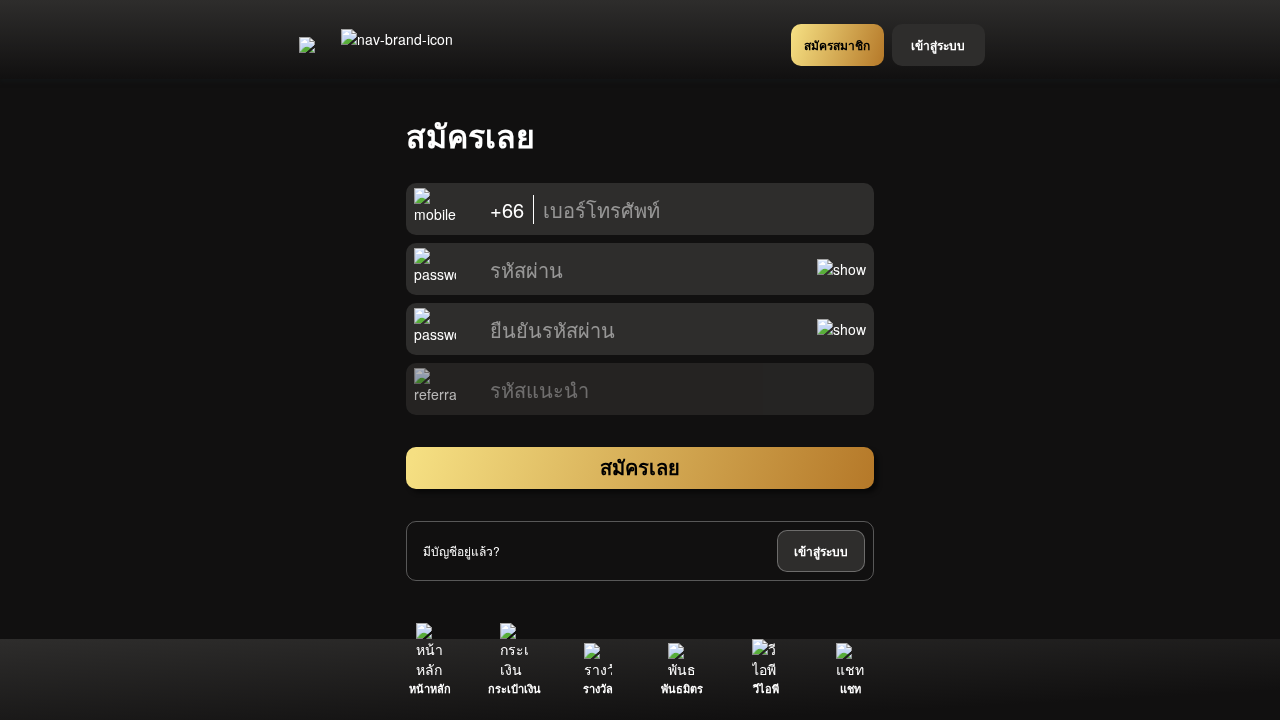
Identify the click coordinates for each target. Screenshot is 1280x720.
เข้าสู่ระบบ (821, 551)
